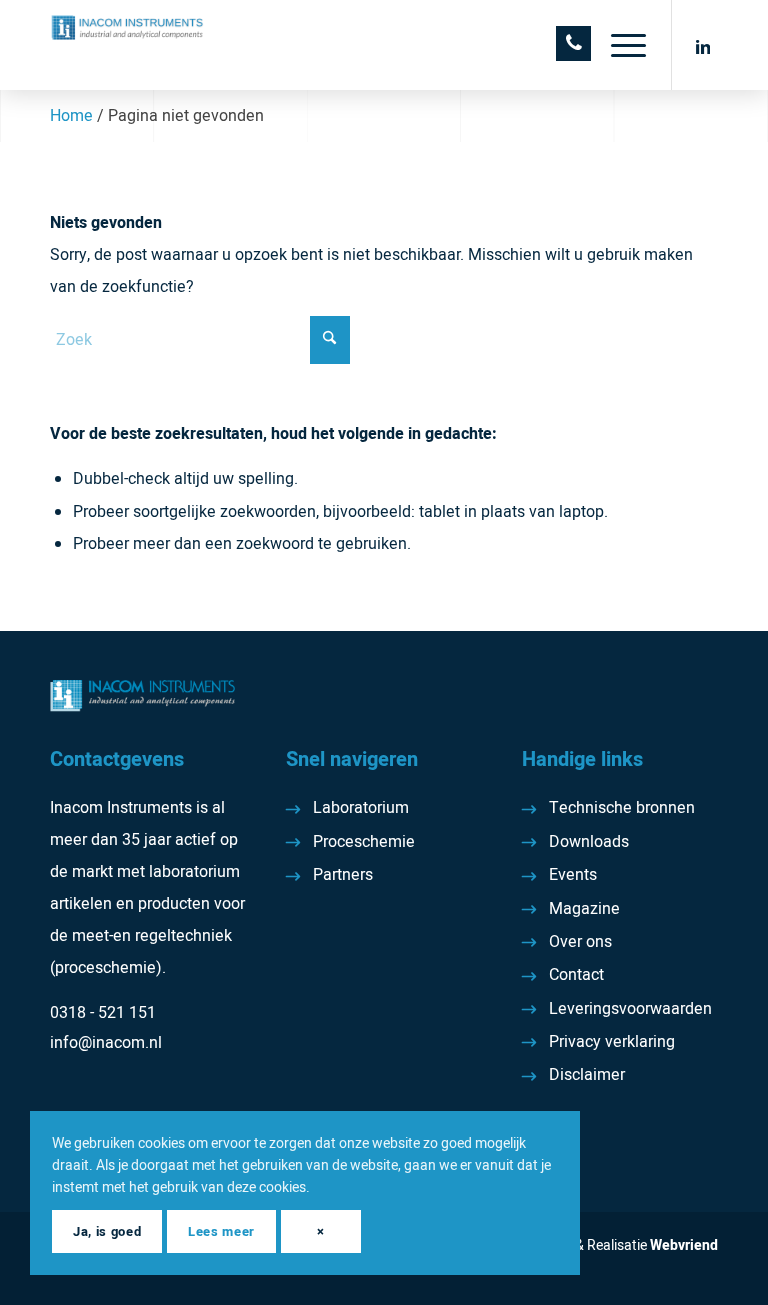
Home (71, 116)
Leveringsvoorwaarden (630, 1009)
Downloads (589, 842)
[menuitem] (618, 45)
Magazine (584, 909)
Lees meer (221, 1231)
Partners (343, 875)
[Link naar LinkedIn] (703, 45)
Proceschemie (364, 842)
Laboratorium (361, 808)
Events (573, 875)
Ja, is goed (107, 1231)
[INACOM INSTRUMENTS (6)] (128, 45)
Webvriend (684, 1245)
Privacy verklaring (612, 1042)
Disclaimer (587, 1075)
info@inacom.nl (106, 1043)
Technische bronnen (622, 808)
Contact (576, 975)
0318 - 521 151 (103, 1013)
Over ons (580, 942)
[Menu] (618, 45)
